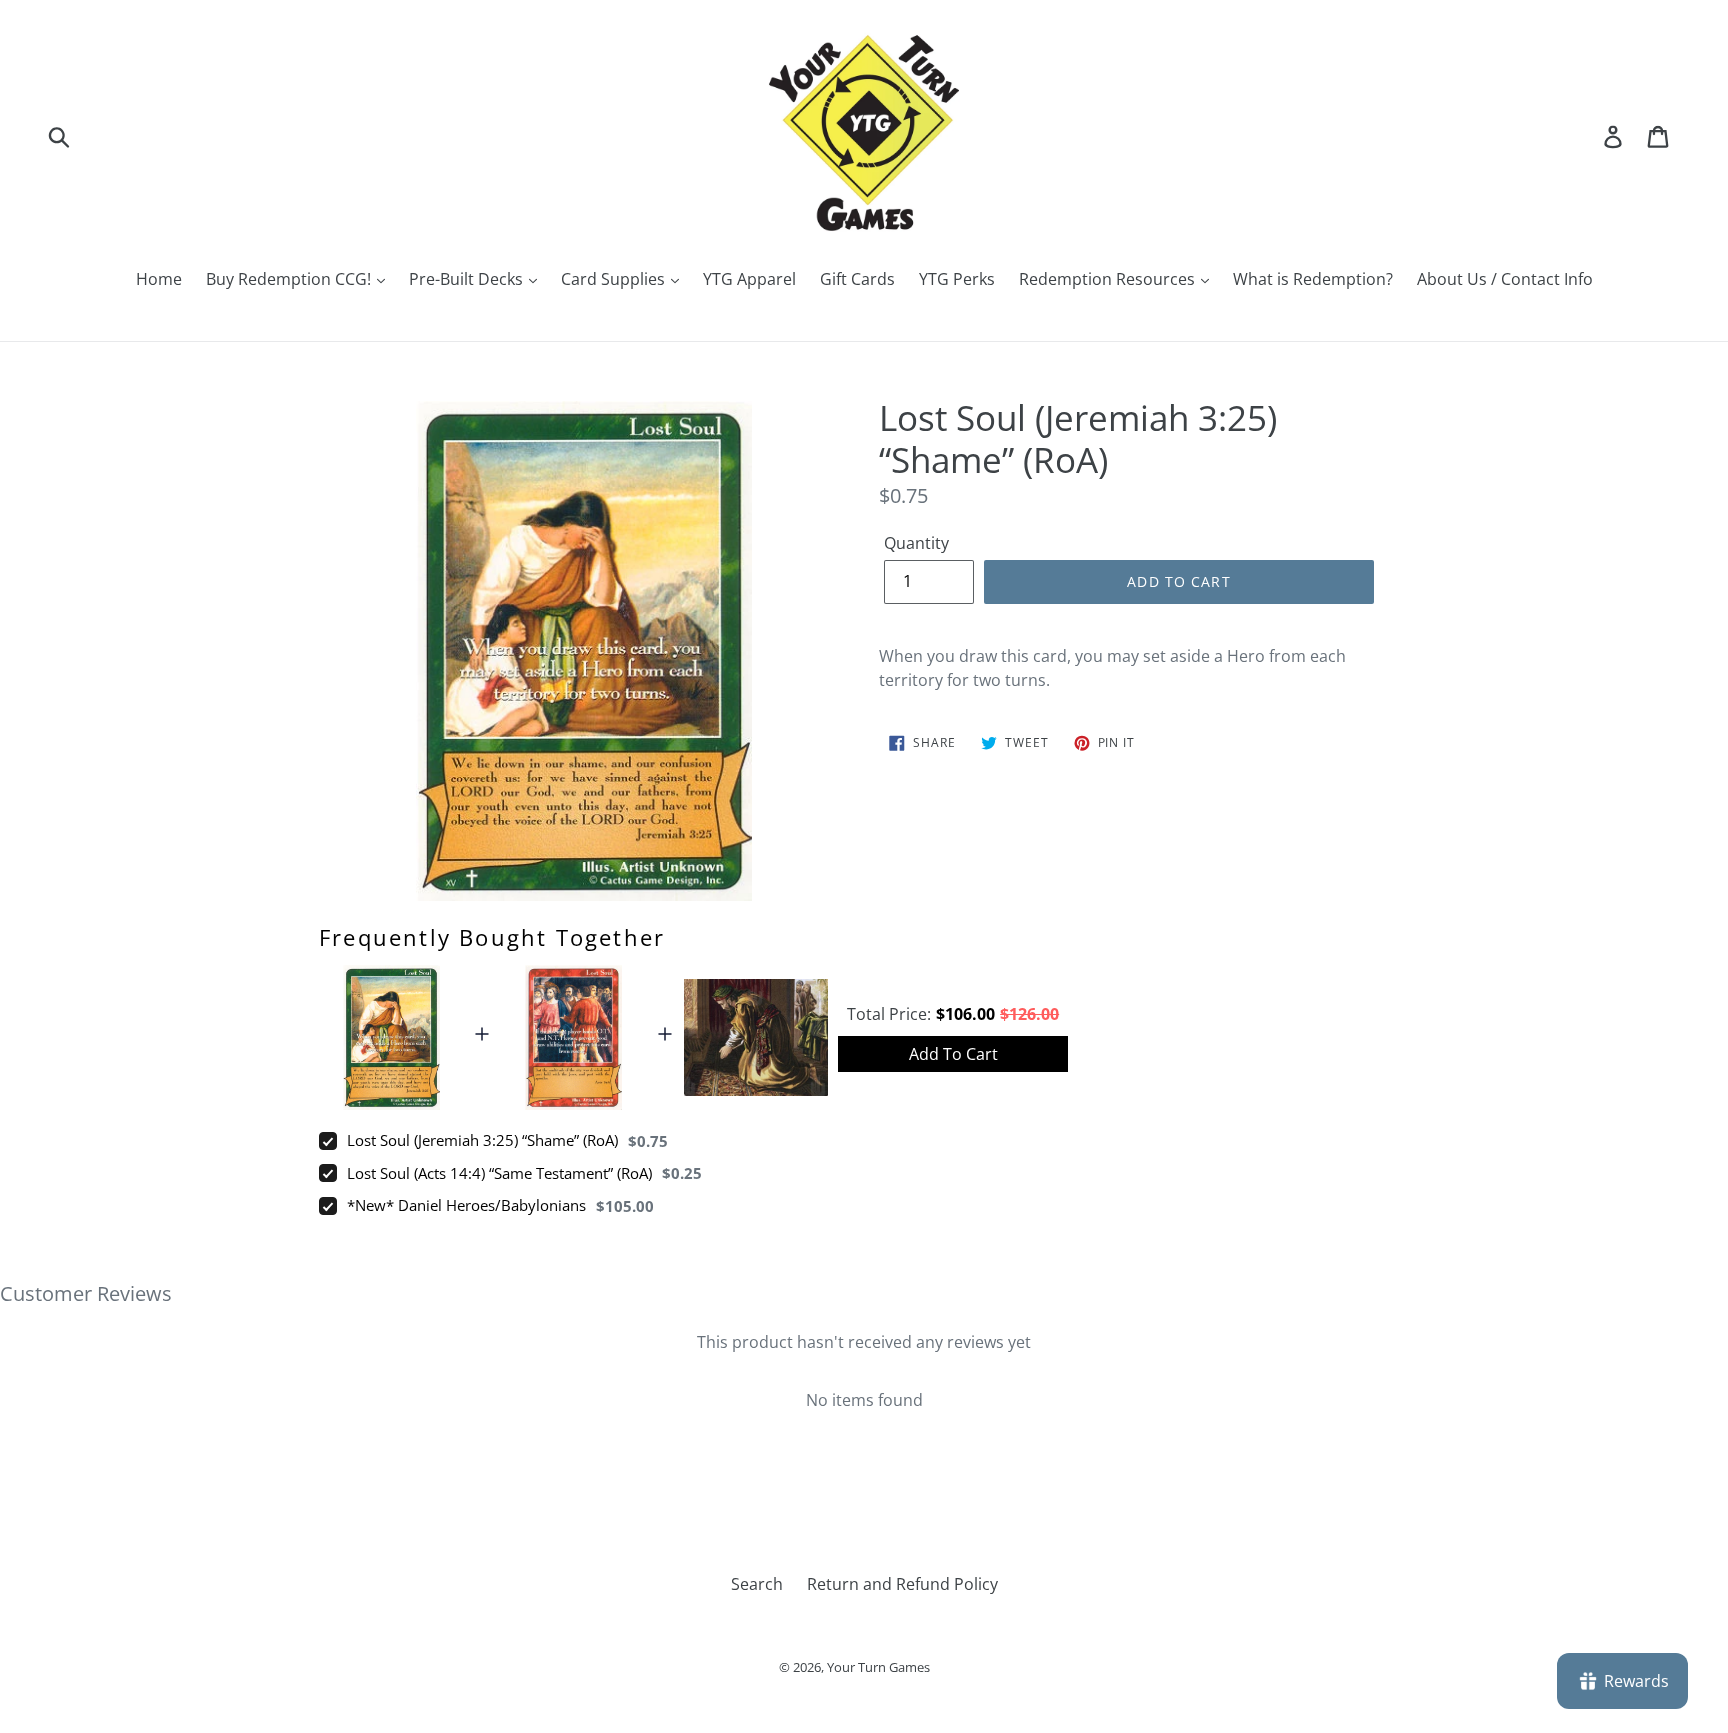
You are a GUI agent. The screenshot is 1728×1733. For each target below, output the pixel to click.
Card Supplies (615, 279)
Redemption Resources (1109, 279)
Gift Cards (857, 279)
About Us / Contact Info (1505, 279)
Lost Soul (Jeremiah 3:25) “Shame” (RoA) (482, 1140)
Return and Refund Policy (902, 1584)
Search (757, 1584)
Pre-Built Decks (468, 279)
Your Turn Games (878, 1667)
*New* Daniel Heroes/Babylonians (466, 1205)
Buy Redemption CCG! (290, 279)
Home (159, 279)
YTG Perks (957, 279)
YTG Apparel (749, 279)
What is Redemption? (1313, 279)
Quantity (916, 543)
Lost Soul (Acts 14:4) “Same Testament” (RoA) (499, 1173)
